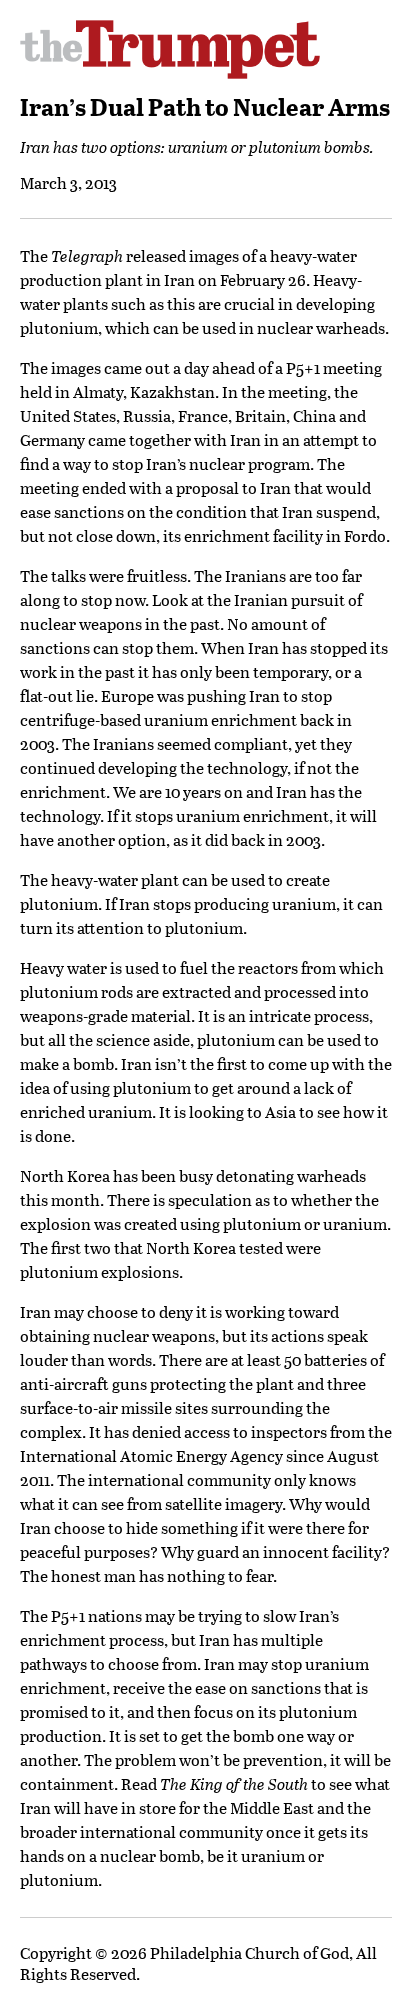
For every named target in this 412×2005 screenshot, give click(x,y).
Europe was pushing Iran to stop (216, 695)
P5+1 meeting (334, 367)
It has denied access (159, 1431)
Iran (179, 279)
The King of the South (234, 1783)
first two (81, 1247)
